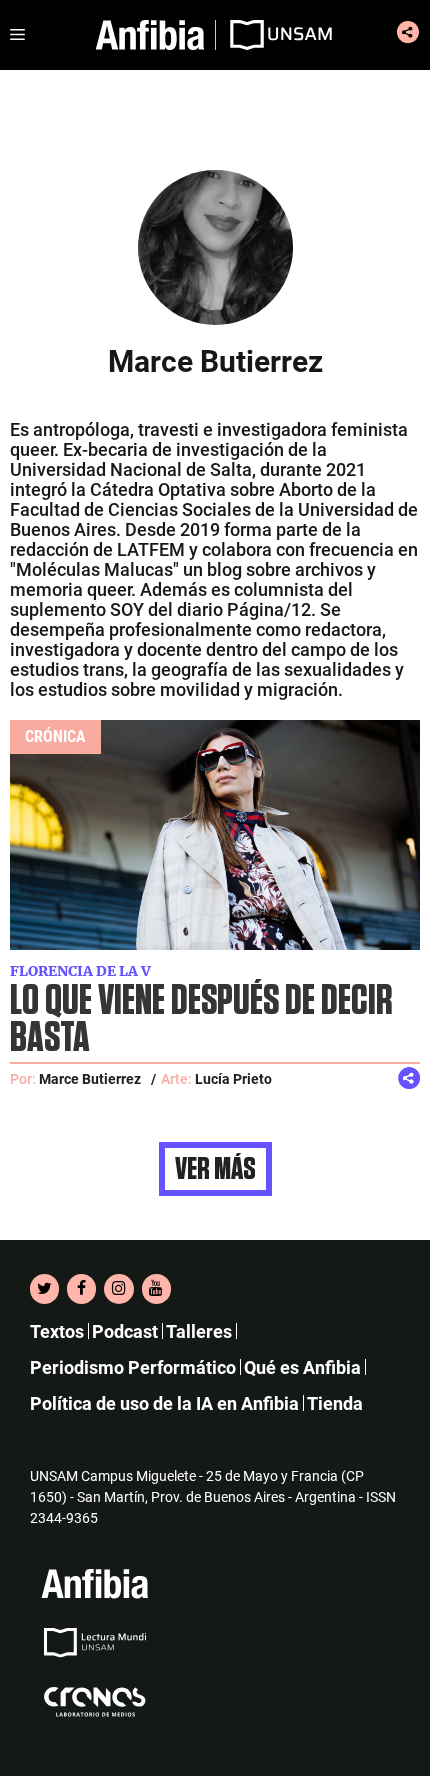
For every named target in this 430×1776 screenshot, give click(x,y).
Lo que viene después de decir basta (201, 1020)
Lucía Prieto (233, 1079)
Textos (57, 1331)
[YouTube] (156, 1289)
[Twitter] (44, 1289)
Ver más (215, 1169)
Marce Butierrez (90, 1079)
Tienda (335, 1403)
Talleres (199, 1331)
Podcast (125, 1331)
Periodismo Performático (133, 1367)
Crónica (55, 736)
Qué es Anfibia (302, 1367)
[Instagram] (118, 1289)
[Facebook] (81, 1289)
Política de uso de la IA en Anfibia (164, 1403)
